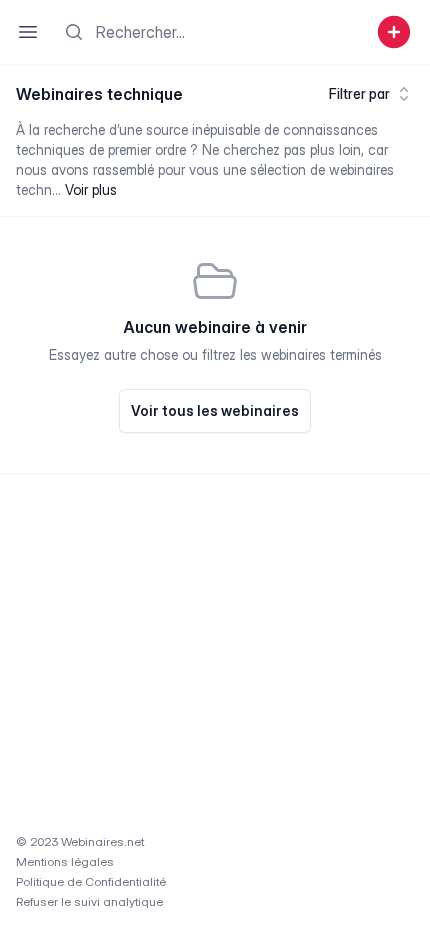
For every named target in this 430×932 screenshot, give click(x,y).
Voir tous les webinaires (215, 410)
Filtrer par (359, 93)
